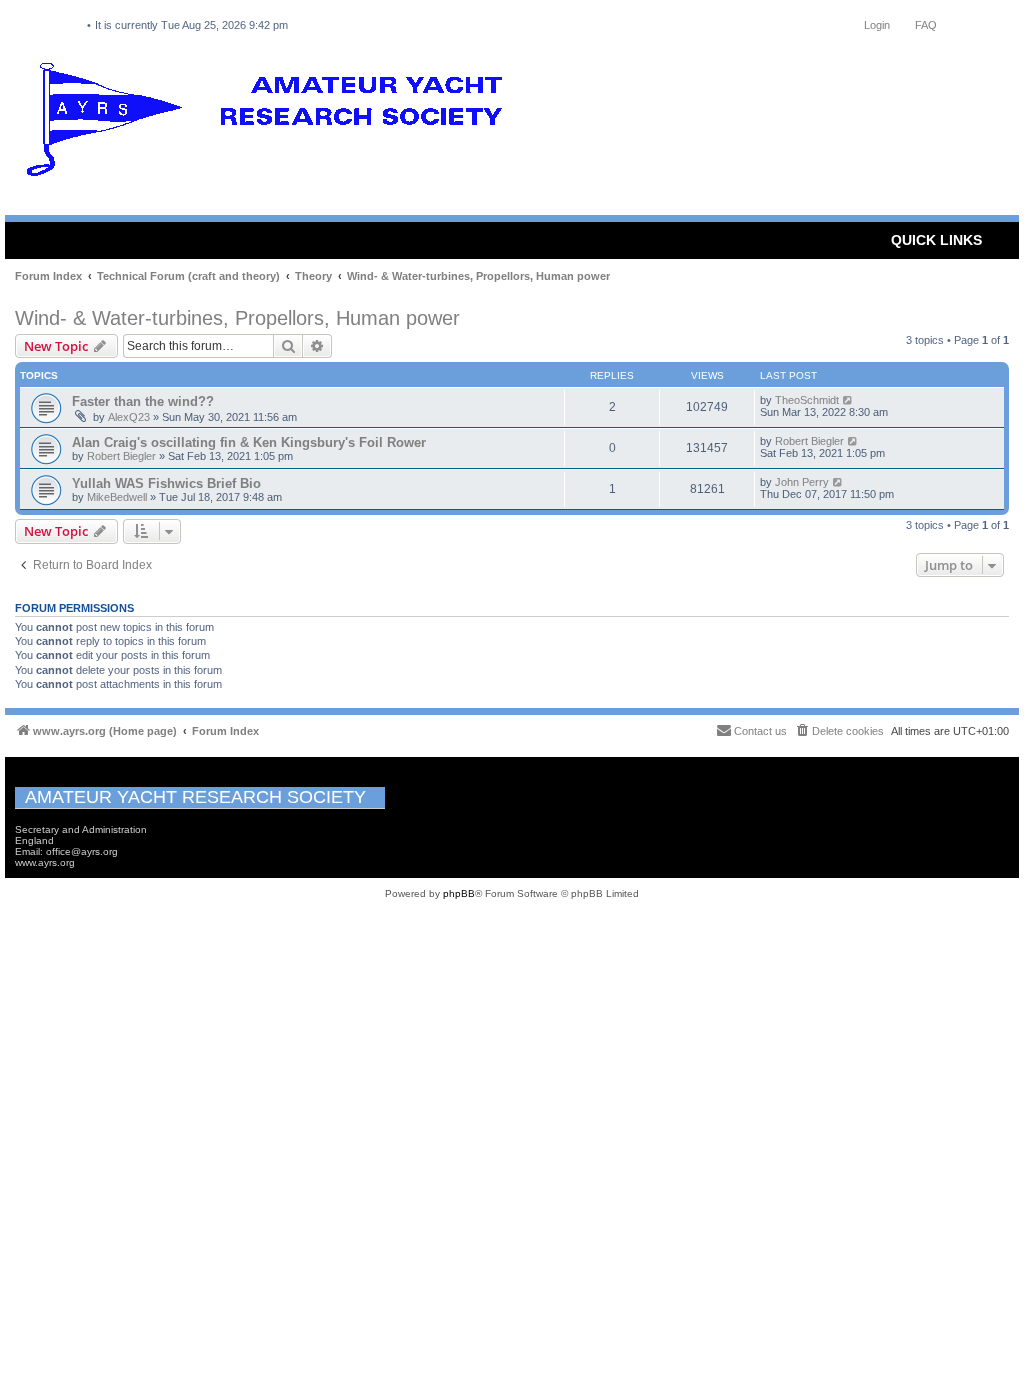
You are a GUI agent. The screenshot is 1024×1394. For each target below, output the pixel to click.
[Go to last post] (848, 400)
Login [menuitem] (877, 25)
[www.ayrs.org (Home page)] (271, 124)
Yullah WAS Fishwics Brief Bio (166, 483)
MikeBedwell (117, 497)
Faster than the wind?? (143, 401)
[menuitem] (839, 731)
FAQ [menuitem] (926, 25)
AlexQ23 (129, 417)
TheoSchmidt (807, 400)
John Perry (802, 482)
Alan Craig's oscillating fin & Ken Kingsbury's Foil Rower (249, 442)
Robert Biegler (121, 456)
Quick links (936, 240)
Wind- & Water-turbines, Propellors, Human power (237, 318)
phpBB (459, 893)
